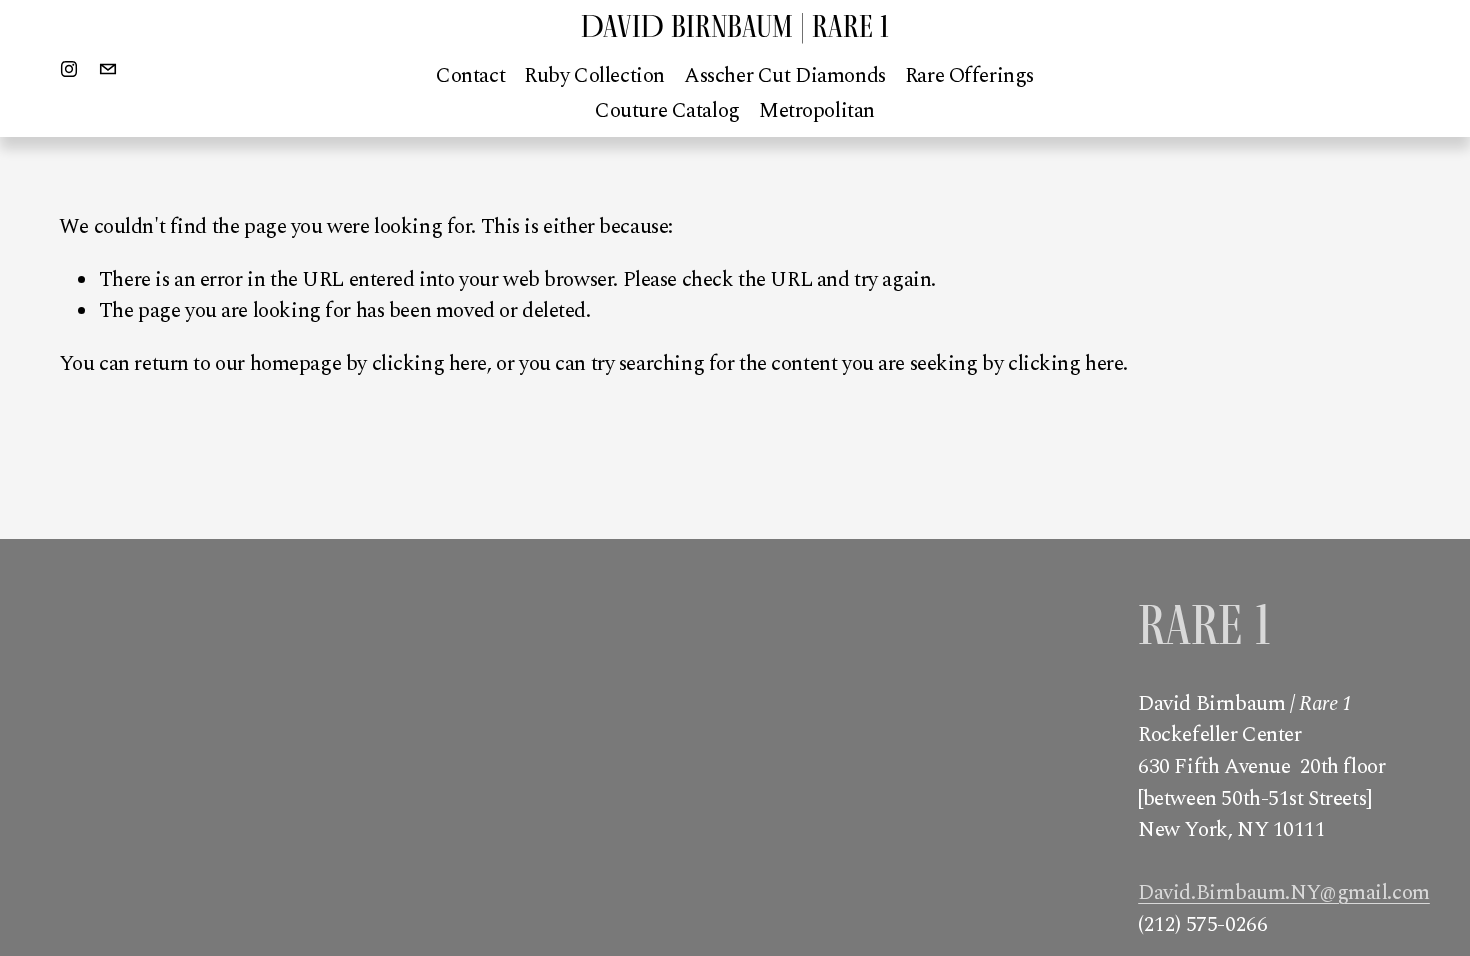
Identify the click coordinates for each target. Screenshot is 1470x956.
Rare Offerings (969, 76)
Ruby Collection (594, 76)
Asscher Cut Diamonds (785, 76)
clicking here (430, 364)
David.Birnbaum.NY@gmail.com (1284, 893)
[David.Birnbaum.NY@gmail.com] (108, 69)
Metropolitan (817, 111)
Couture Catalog (667, 111)
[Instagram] (69, 69)
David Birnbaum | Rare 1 (735, 26)
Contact (470, 76)
